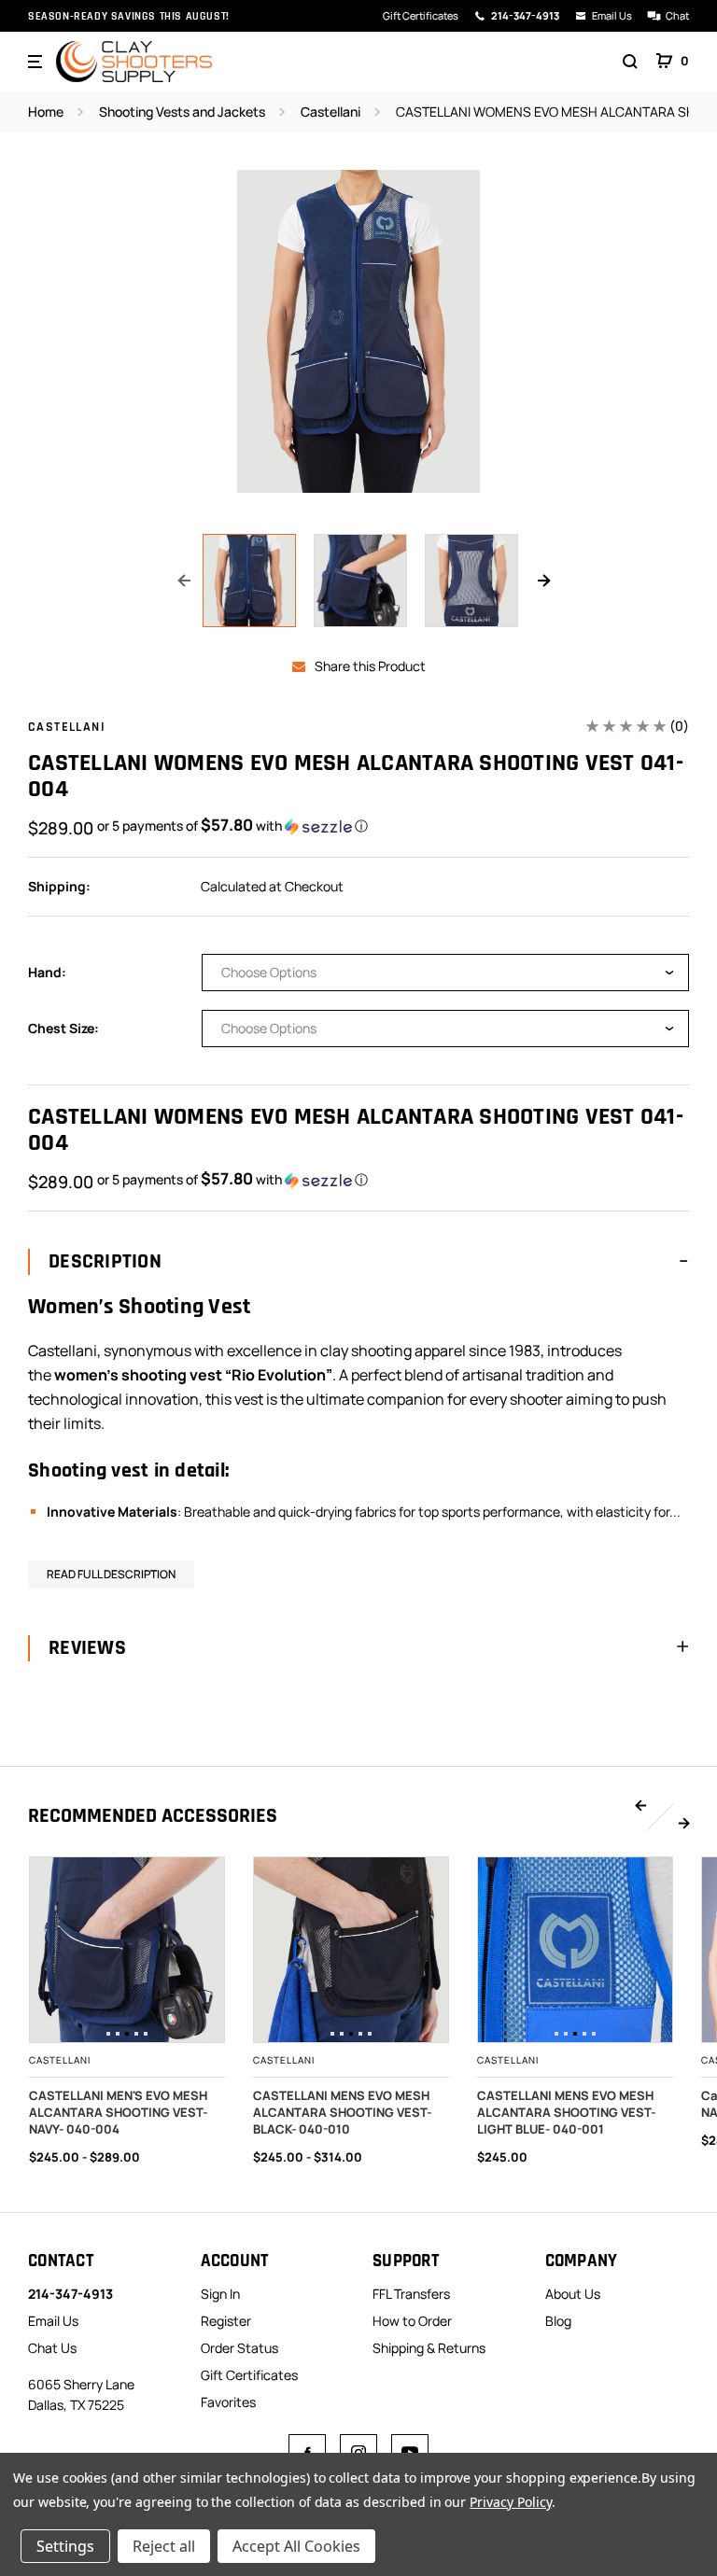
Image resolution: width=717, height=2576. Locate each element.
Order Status (239, 2348)
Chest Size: (63, 1028)
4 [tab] (136, 2034)
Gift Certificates (421, 15)
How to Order (412, 2321)
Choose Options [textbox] (269, 972)
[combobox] (445, 973)
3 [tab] (127, 2034)
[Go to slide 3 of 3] (683, 1823)
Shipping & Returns (429, 2348)
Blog (558, 2321)
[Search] (630, 62)
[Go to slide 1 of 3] (641, 1806)
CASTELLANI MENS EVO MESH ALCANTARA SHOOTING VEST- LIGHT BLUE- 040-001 (566, 2112)
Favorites (228, 2402)
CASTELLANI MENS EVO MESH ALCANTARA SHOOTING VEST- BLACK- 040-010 (342, 2112)
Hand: (47, 972)
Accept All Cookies (296, 2546)
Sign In (220, 2294)
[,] (127, 1950)
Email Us (612, 15)
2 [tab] (118, 2034)
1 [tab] (108, 2034)
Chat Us (52, 2348)
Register (226, 2321)
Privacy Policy (510, 2502)
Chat (677, 15)
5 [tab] (146, 2034)
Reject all (164, 2546)
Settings (65, 2546)
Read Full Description (111, 1574)
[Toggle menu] (37, 62)
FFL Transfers (411, 2294)
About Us (573, 2294)
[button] (232, 826)
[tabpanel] (127, 1950)
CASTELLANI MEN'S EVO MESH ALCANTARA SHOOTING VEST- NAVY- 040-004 (118, 2112)
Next (543, 581)
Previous (184, 581)
